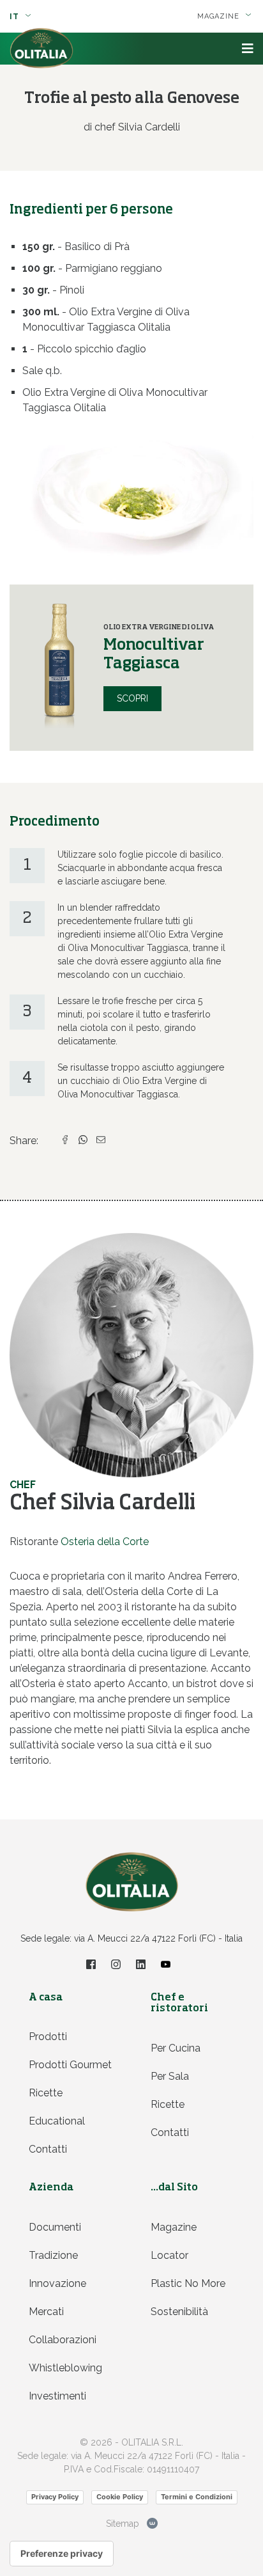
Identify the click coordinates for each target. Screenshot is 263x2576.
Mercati (46, 2312)
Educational (57, 2121)
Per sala (170, 2076)
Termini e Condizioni (197, 2497)
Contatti (48, 2149)
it (16, 17)
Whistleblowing (65, 2368)
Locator (169, 2255)
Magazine (174, 2227)
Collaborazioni (63, 2340)
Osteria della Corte (105, 1542)
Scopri (132, 698)
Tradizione (53, 2255)
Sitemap (123, 2524)
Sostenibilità (179, 2312)
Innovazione (57, 2283)
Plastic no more (188, 2283)
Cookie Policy (120, 2497)
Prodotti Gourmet (70, 2065)
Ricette (46, 2093)
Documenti (55, 2227)
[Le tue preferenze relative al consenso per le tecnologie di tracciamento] (62, 2554)
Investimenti (57, 2396)
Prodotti (48, 2037)
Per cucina (176, 2048)
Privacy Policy (55, 2497)
